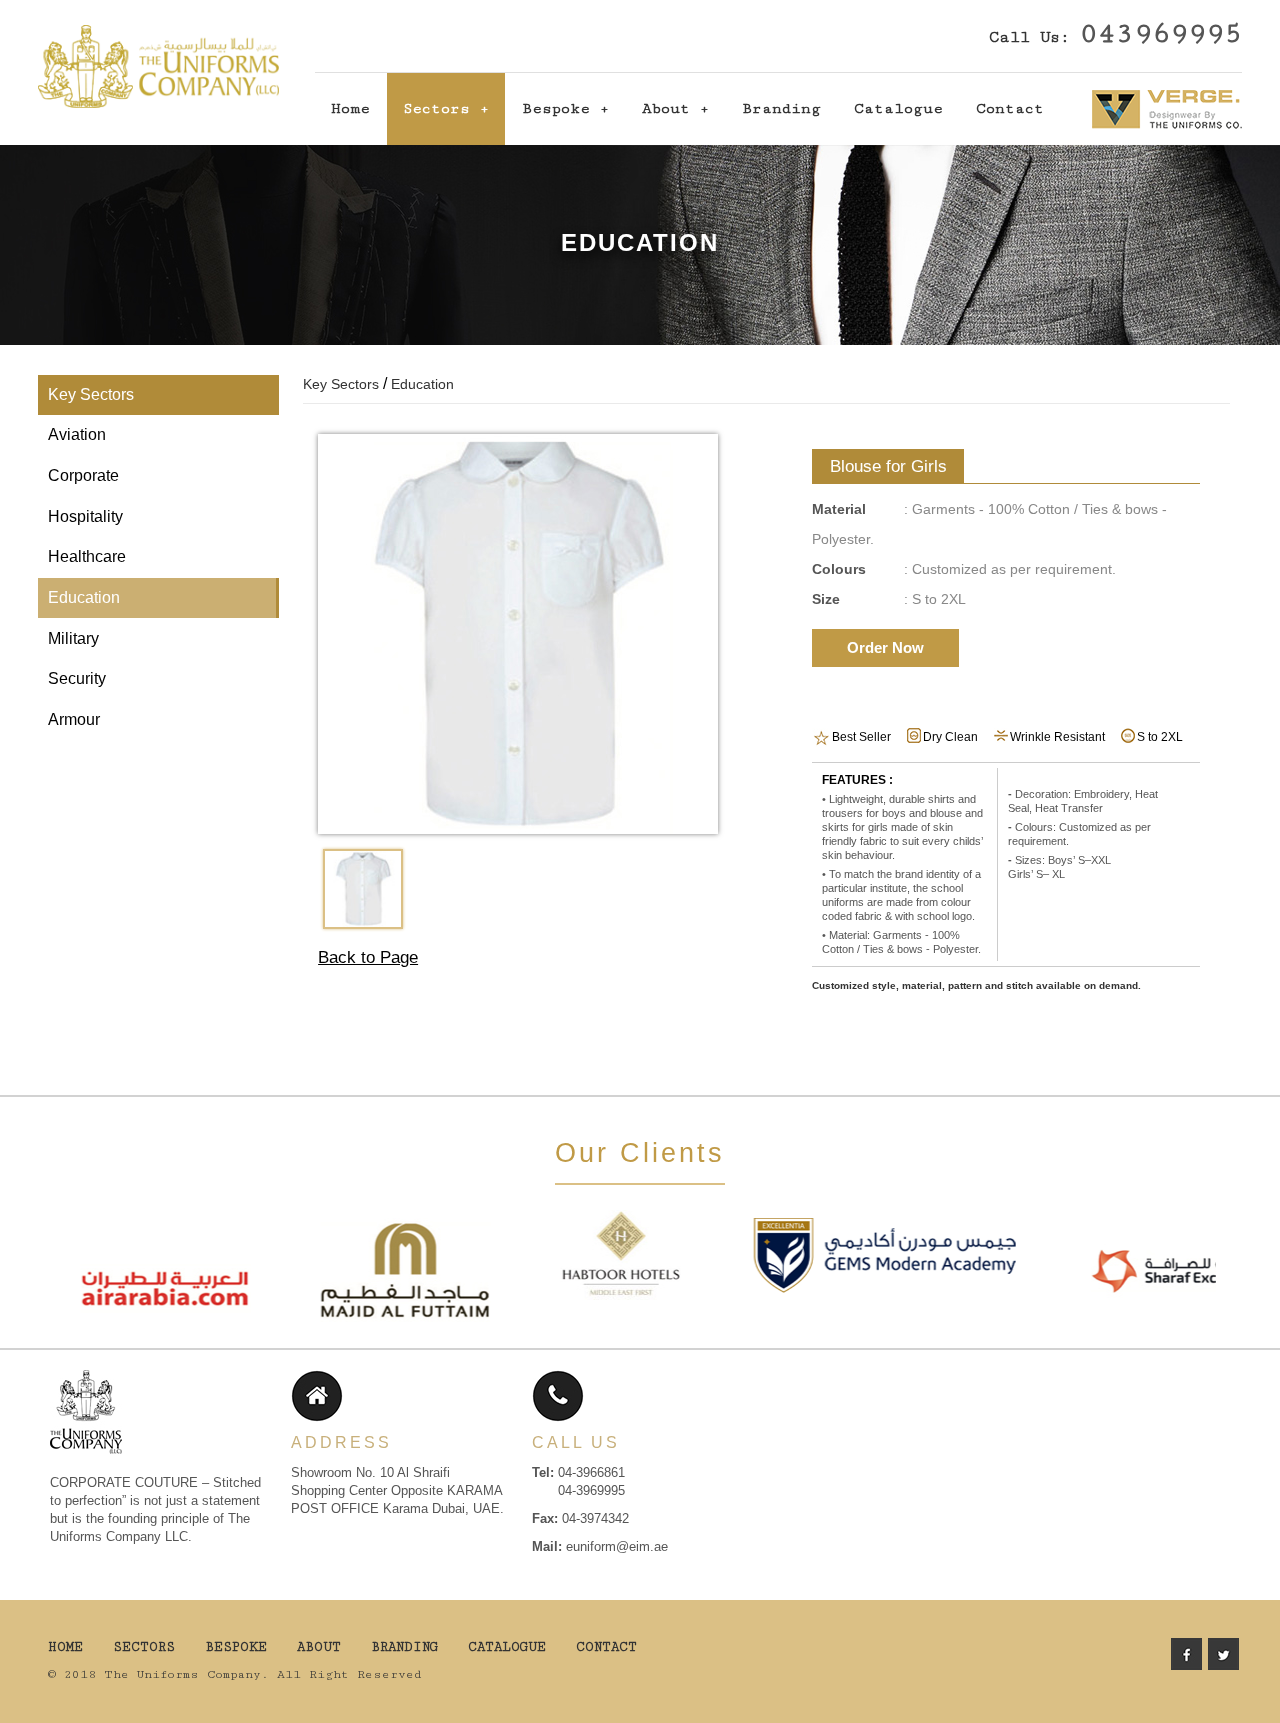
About (666, 108)
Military (73, 638)
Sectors (436, 108)
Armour (74, 719)
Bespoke (556, 108)
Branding (781, 108)
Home (350, 108)
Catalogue (898, 108)
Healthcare (87, 556)
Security (77, 678)
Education (84, 597)
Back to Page (368, 958)
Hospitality (85, 516)
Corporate (83, 475)
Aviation (77, 434)
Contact (1010, 108)
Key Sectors (91, 394)
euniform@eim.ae (617, 1546)
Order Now (885, 647)
